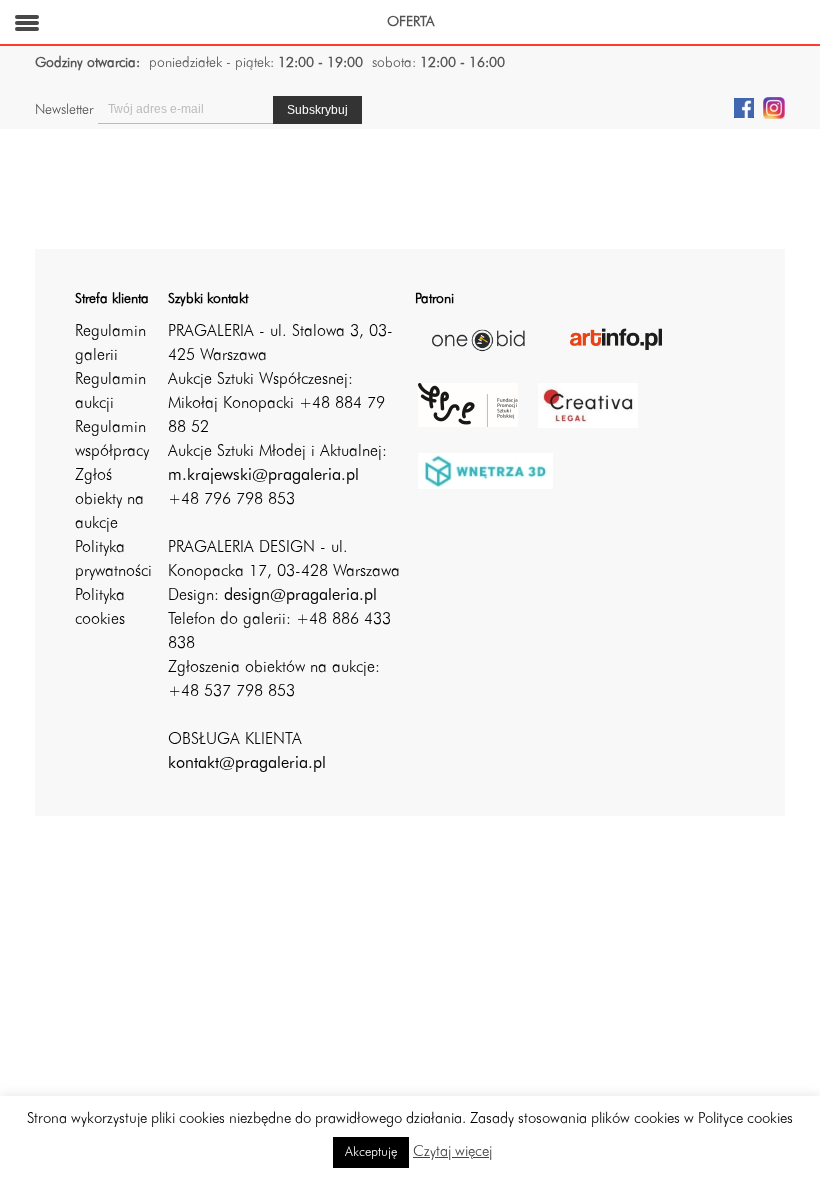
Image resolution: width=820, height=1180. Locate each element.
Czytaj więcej (452, 1152)
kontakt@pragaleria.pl (247, 764)
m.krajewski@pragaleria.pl (263, 476)
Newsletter (64, 110)
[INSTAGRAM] (774, 107)
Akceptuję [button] (371, 1152)
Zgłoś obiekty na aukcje (109, 500)
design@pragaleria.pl (300, 596)
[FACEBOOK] (744, 107)
